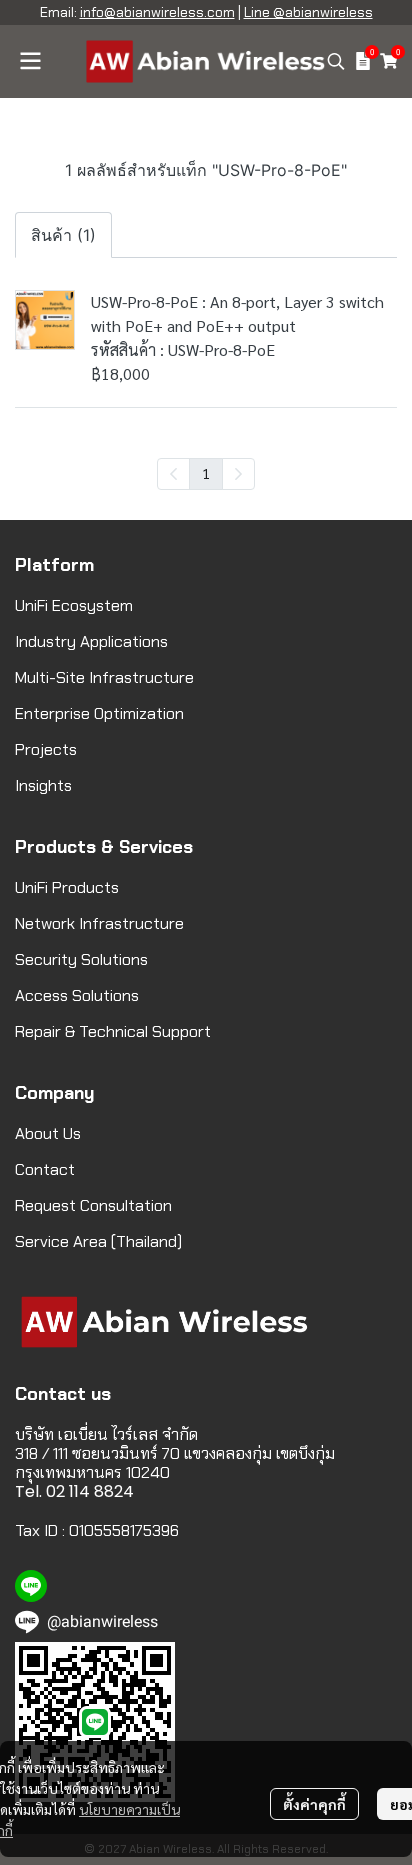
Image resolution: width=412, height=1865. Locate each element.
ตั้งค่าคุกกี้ (314, 1804)
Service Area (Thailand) (98, 1241)
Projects (46, 749)
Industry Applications (91, 641)
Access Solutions (77, 995)
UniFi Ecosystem (74, 605)
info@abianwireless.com (157, 12)
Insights (43, 785)
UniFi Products (67, 887)
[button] (336, 61)
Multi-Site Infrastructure (104, 677)
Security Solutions (81, 959)
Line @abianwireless (308, 12)
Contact (45, 1169)
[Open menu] (30, 61)
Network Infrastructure (99, 923)
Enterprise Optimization (99, 713)
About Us (48, 1133)
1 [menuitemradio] (206, 473)
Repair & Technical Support (113, 1031)
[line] (31, 1586)
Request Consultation (93, 1205)
